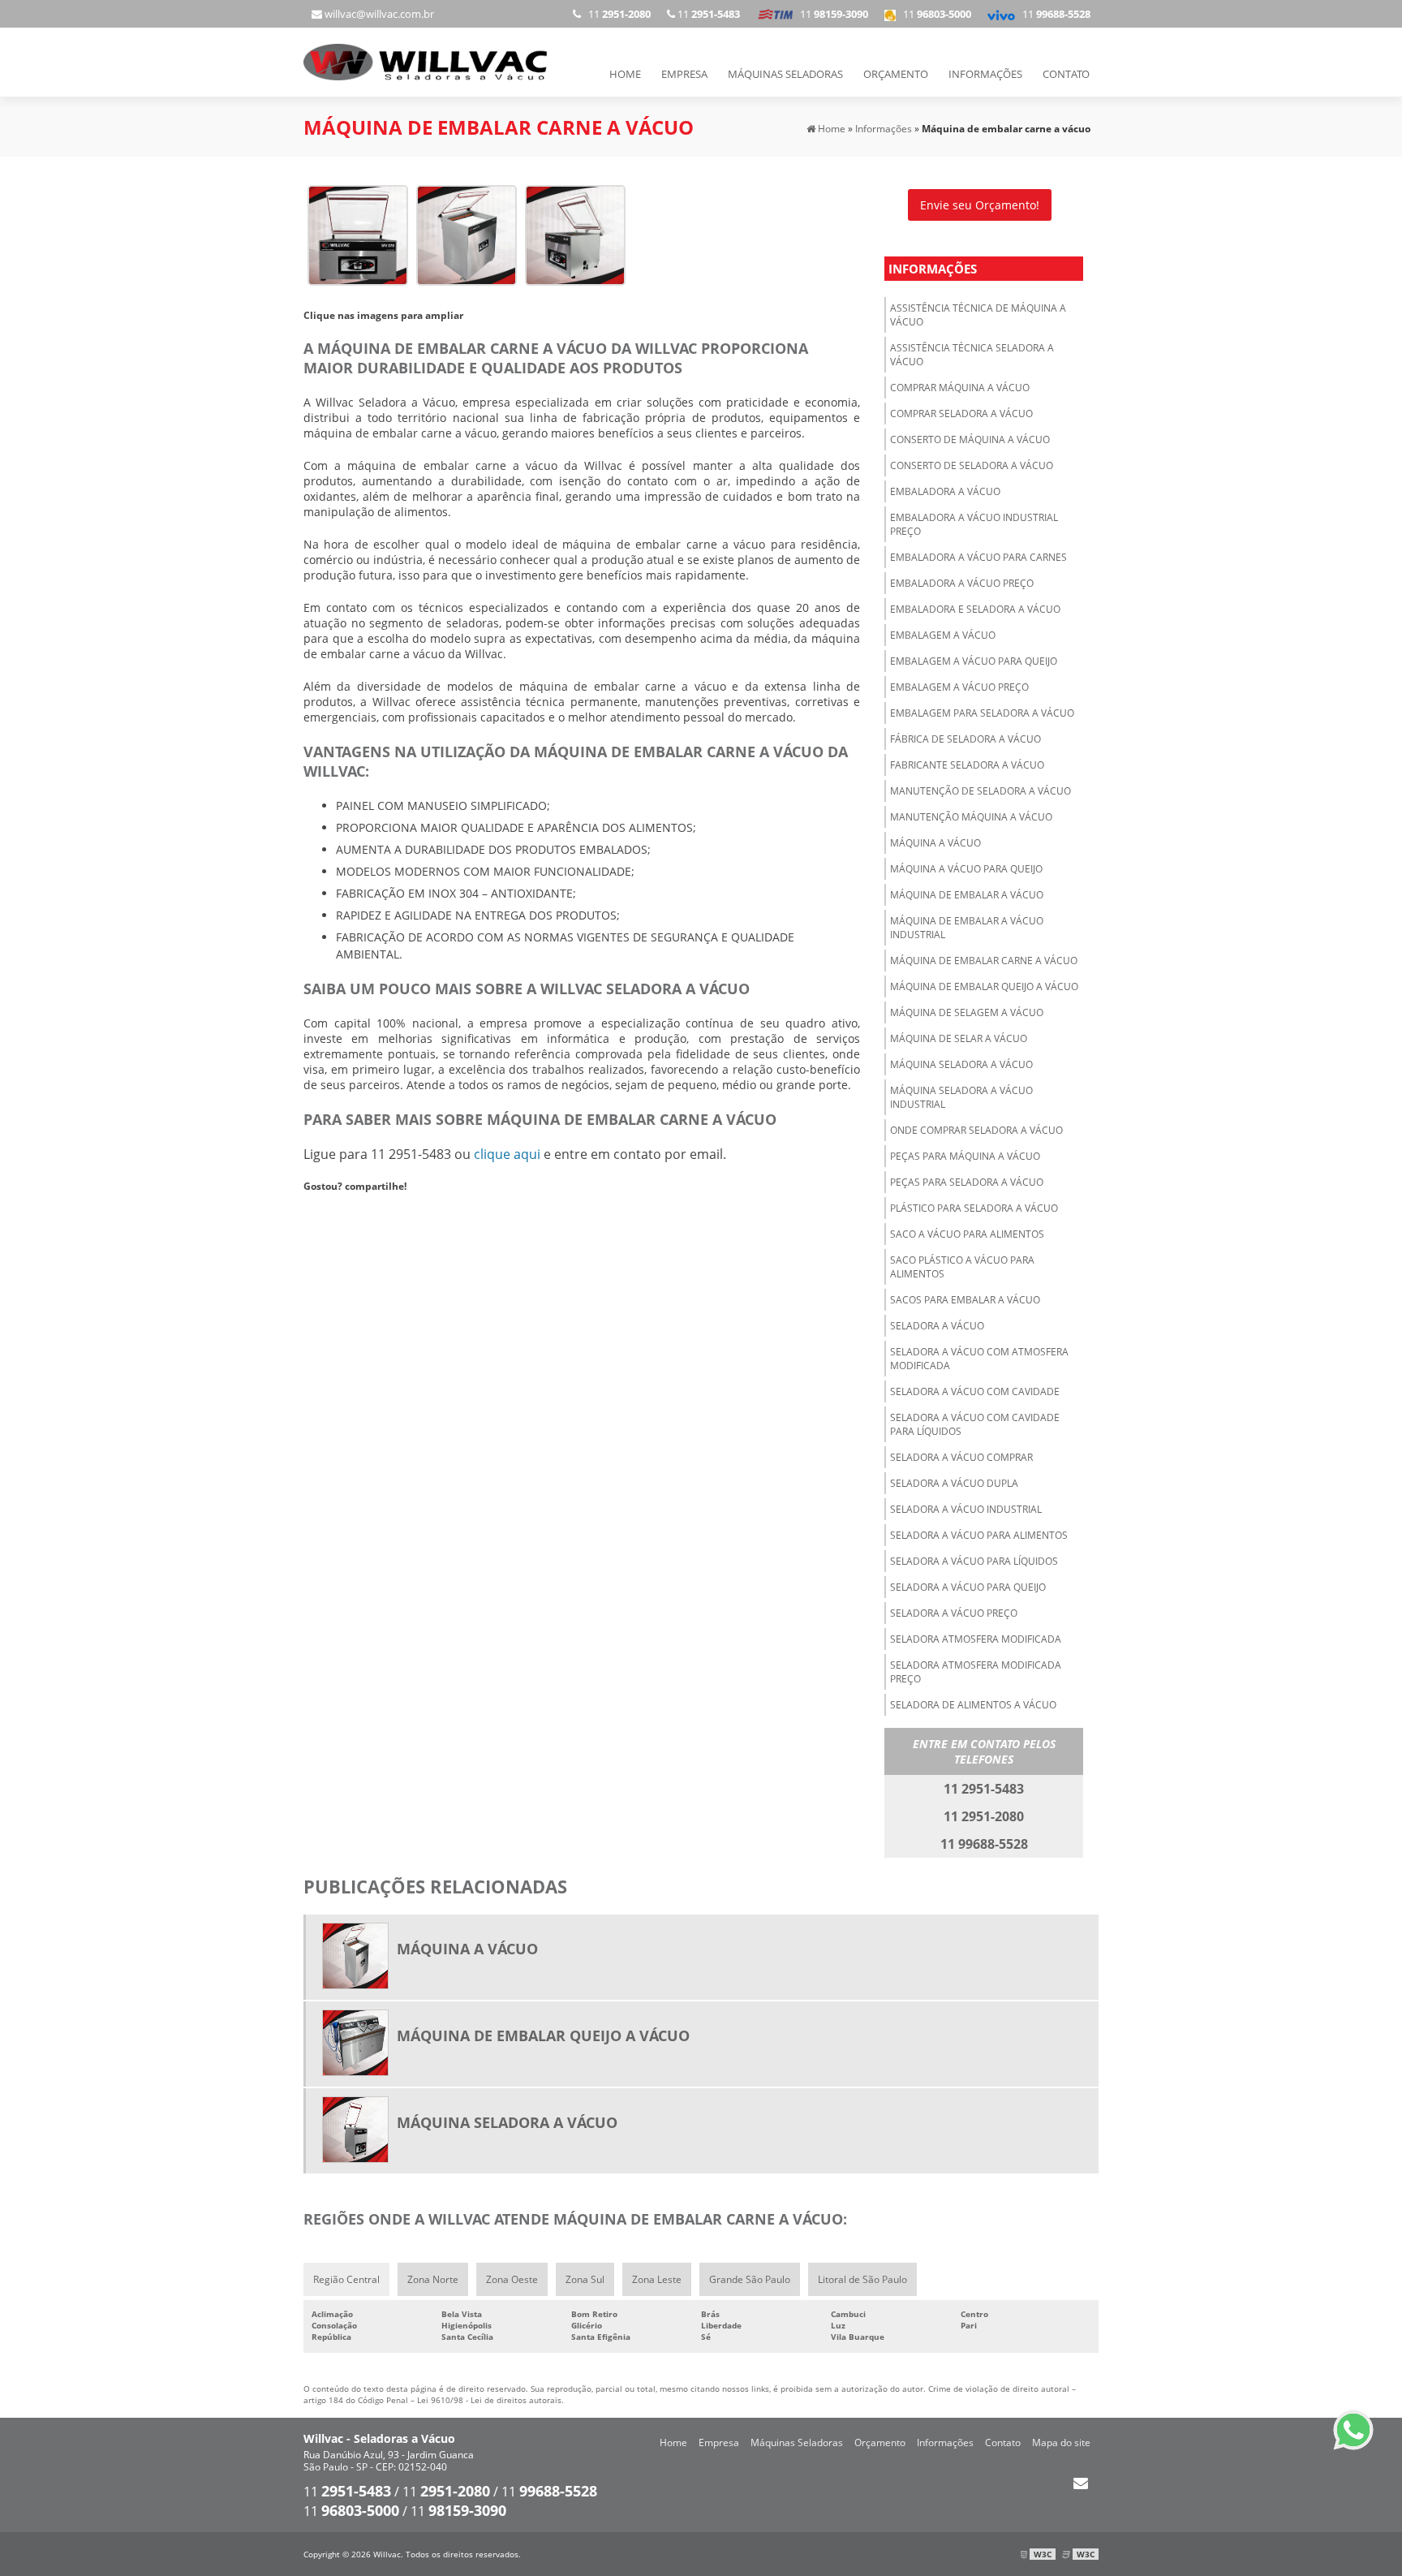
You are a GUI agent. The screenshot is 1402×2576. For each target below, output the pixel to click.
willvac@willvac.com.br (378, 14)
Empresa (684, 74)
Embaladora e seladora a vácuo (975, 609)
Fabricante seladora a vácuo (967, 765)
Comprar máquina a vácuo (960, 388)
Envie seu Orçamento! (980, 205)
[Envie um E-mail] (1080, 2483)
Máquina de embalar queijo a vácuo (984, 986)
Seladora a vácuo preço (954, 1613)
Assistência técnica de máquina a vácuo (978, 315)
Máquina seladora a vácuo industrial (961, 1097)
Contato (1066, 74)
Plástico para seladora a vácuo (974, 1208)
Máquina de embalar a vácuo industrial (967, 928)
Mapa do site (1061, 2442)
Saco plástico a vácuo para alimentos (962, 1267)
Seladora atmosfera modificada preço (976, 1672)
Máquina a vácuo (935, 843)
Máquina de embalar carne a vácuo (984, 961)
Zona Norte (433, 2279)
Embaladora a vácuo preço (962, 583)
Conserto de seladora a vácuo (972, 465)
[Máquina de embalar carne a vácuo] (358, 234)
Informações (985, 74)
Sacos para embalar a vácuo (965, 1300)
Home (625, 74)
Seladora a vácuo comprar (961, 1457)
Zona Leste (657, 2279)
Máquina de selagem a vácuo (967, 1012)
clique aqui (507, 1154)
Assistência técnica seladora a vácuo (972, 355)
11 (1053, 14)
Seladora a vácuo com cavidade (975, 1391)
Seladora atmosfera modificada (976, 1639)
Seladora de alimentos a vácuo (973, 1705)
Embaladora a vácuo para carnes (978, 557)
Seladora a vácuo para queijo (968, 1587)
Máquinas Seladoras (785, 74)
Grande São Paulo (750, 2279)
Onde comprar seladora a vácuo (976, 1130)
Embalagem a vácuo (943, 635)
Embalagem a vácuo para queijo (974, 661)
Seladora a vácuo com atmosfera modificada (979, 1359)
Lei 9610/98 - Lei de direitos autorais (489, 2400)
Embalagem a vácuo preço (959, 687)
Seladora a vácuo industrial (966, 1509)
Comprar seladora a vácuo (961, 414)
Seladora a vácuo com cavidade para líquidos (975, 1424)
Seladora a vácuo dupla (954, 1483)
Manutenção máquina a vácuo (971, 817)
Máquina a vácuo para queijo (966, 869)
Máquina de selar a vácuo (959, 1038)
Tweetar (326, 1210)
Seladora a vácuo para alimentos (979, 1535)
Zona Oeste (512, 2279)
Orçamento (896, 74)
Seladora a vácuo (937, 1326)
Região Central (346, 2279)
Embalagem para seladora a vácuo (982, 713)
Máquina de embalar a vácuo (967, 895)
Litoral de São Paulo (862, 2279)
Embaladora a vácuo (945, 491)
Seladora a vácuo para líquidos (974, 1561)
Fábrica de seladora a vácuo (965, 739)
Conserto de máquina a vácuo (970, 439)
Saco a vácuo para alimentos (967, 1234)
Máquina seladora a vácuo (961, 1064)
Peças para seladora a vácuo (967, 1182)
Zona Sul (585, 2279)
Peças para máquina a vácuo (965, 1156)
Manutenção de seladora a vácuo (981, 791)
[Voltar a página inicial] (425, 61)
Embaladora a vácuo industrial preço (974, 524)
